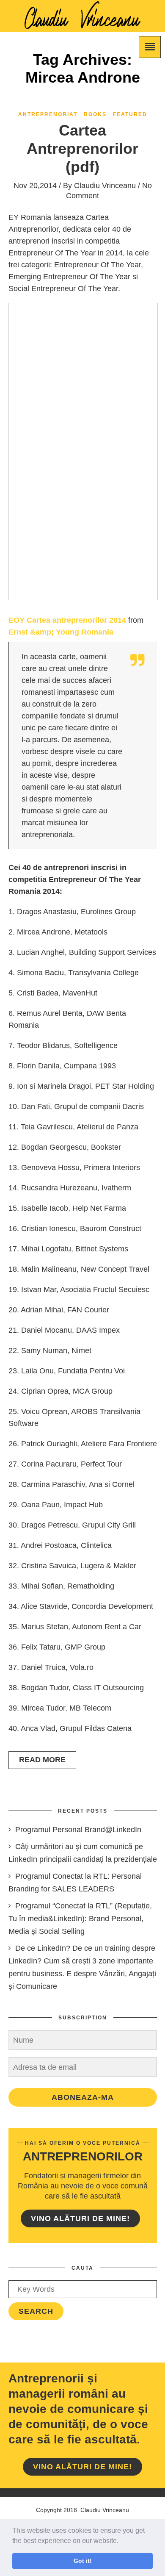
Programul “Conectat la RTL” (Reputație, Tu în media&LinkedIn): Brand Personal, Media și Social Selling (80, 1919)
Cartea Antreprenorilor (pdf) (82, 148)
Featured (130, 114)
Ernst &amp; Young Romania (61, 632)
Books (95, 114)
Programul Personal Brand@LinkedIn (78, 1830)
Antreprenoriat (48, 114)
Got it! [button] (83, 2561)
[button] (121, 2541)
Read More (42, 1760)
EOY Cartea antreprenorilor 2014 (67, 620)
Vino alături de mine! (80, 2218)
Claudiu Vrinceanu (105, 186)
